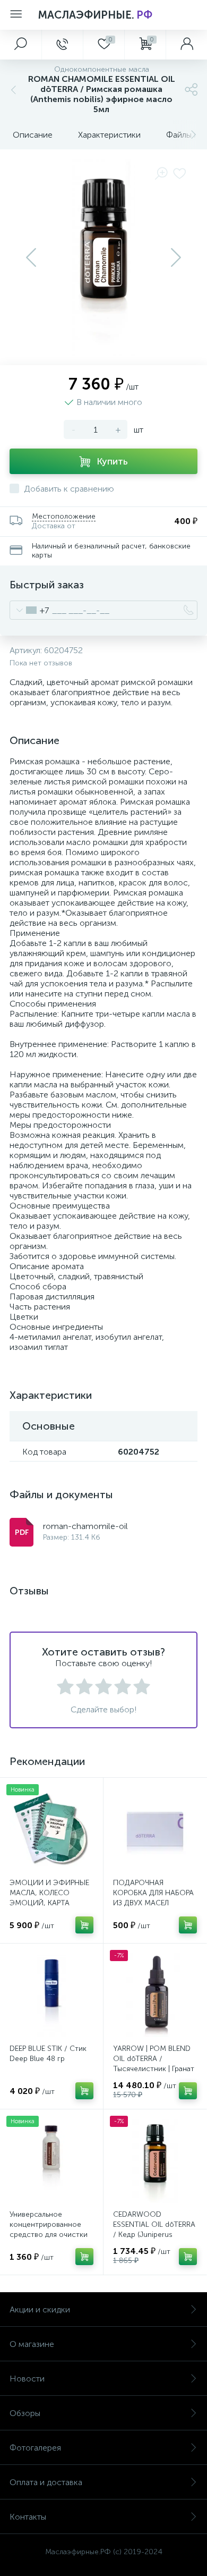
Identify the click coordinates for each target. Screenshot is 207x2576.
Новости (27, 2379)
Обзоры (25, 2413)
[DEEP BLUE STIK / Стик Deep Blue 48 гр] (51, 1995)
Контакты (28, 2517)
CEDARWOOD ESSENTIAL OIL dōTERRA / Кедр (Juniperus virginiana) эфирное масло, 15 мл (154, 2235)
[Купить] (84, 1925)
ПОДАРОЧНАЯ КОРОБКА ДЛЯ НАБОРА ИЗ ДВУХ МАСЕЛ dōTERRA (153, 1898)
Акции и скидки (40, 2309)
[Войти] (186, 45)
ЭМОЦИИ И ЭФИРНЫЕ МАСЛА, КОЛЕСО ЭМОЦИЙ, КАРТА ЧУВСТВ (49, 1898)
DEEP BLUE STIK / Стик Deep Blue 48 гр (48, 2054)
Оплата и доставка (46, 2482)
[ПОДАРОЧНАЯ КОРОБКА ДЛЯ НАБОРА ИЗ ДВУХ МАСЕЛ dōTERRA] (155, 1829)
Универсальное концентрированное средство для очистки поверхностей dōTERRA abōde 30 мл (51, 2235)
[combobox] (29, 610)
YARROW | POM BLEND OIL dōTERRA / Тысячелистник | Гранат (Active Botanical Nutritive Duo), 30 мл (154, 2069)
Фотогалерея (35, 2448)
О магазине (32, 2344)
